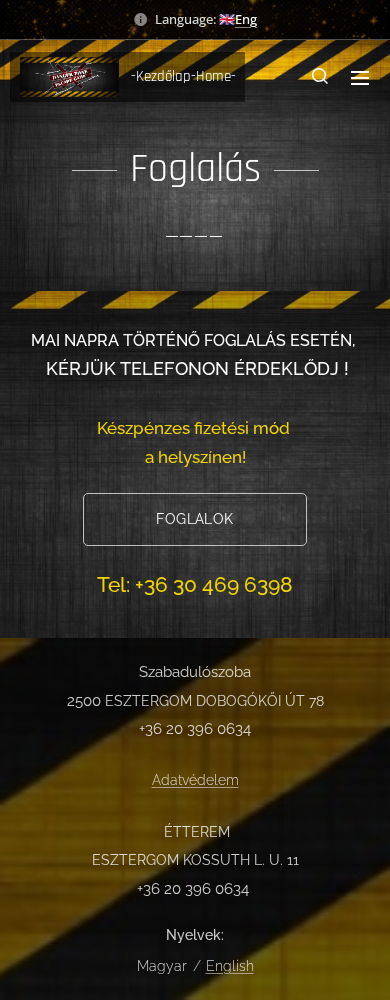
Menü (360, 77)
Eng (246, 19)
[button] (320, 77)
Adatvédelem (195, 780)
